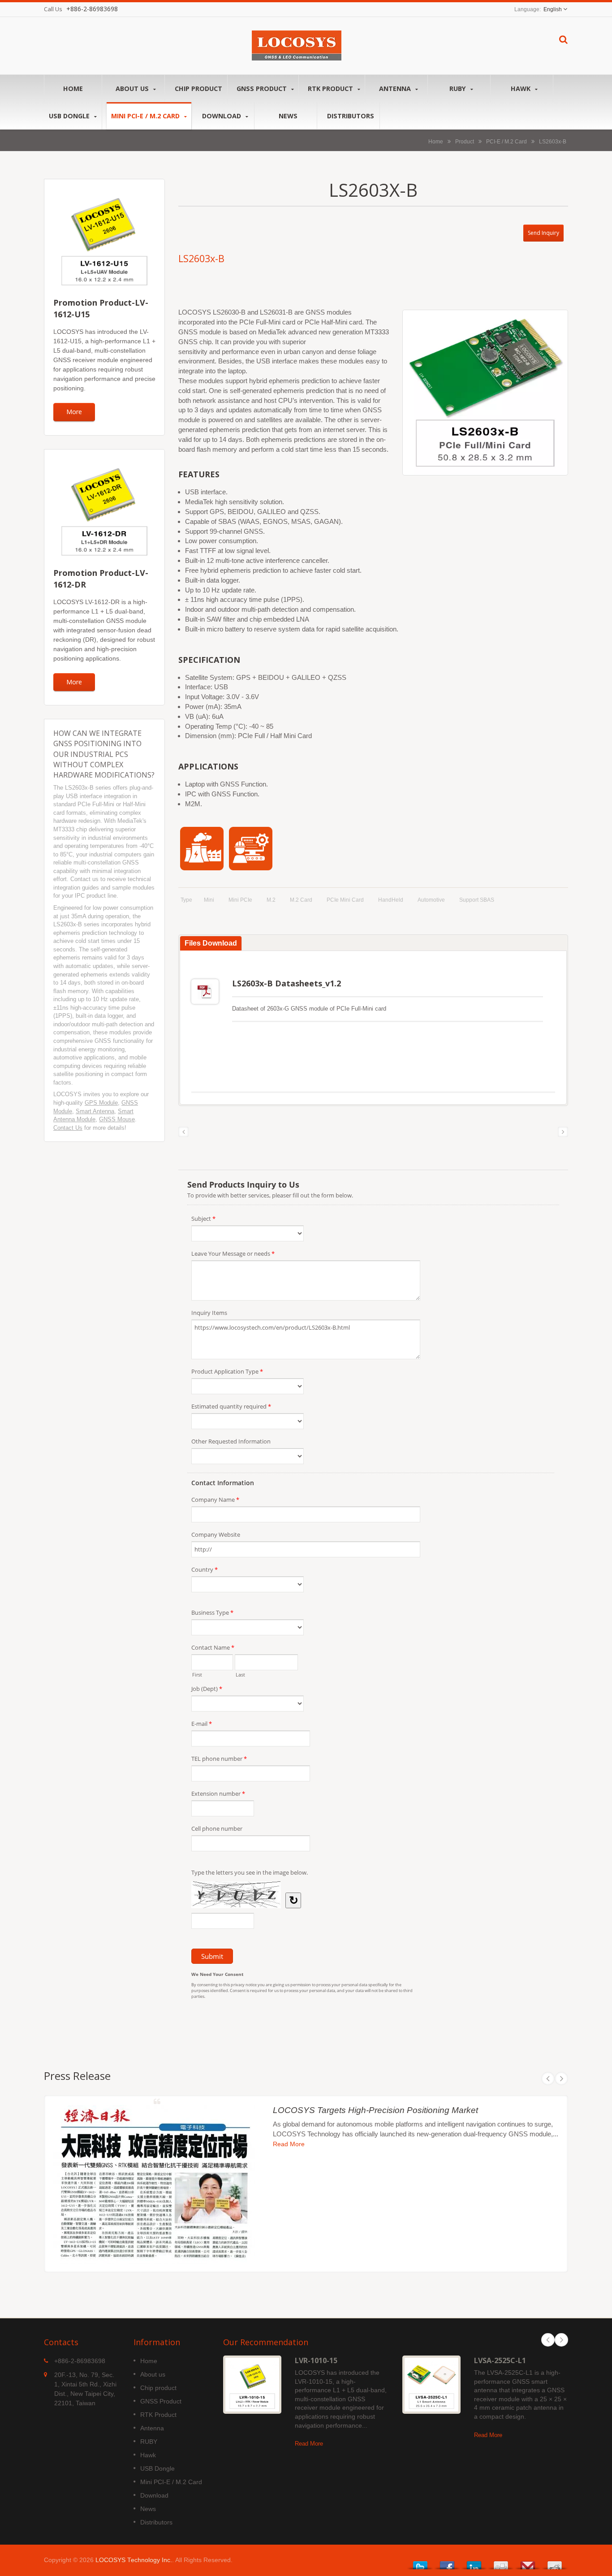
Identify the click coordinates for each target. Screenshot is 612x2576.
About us (133, 89)
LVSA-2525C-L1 (500, 2360)
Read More (289, 2144)
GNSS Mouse (117, 1119)
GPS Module (101, 1103)
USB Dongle (70, 116)
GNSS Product (263, 89)
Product (465, 141)
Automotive (431, 900)
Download (222, 116)
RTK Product (331, 89)
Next (561, 2079)
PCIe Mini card (345, 900)
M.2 (271, 900)
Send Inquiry (543, 233)
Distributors (351, 116)
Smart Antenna (95, 1111)
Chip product (198, 89)
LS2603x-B (553, 141)
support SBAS (477, 900)
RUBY (459, 89)
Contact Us (68, 1128)
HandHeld (391, 900)
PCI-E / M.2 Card (506, 141)
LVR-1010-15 (316, 2360)
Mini (209, 900)
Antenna (396, 89)
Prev (548, 2079)
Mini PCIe (240, 900)
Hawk (521, 89)
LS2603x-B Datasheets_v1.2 (287, 983)
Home (73, 89)
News (288, 116)
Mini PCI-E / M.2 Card (146, 116)
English (553, 9)
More (74, 412)
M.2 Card (301, 900)
